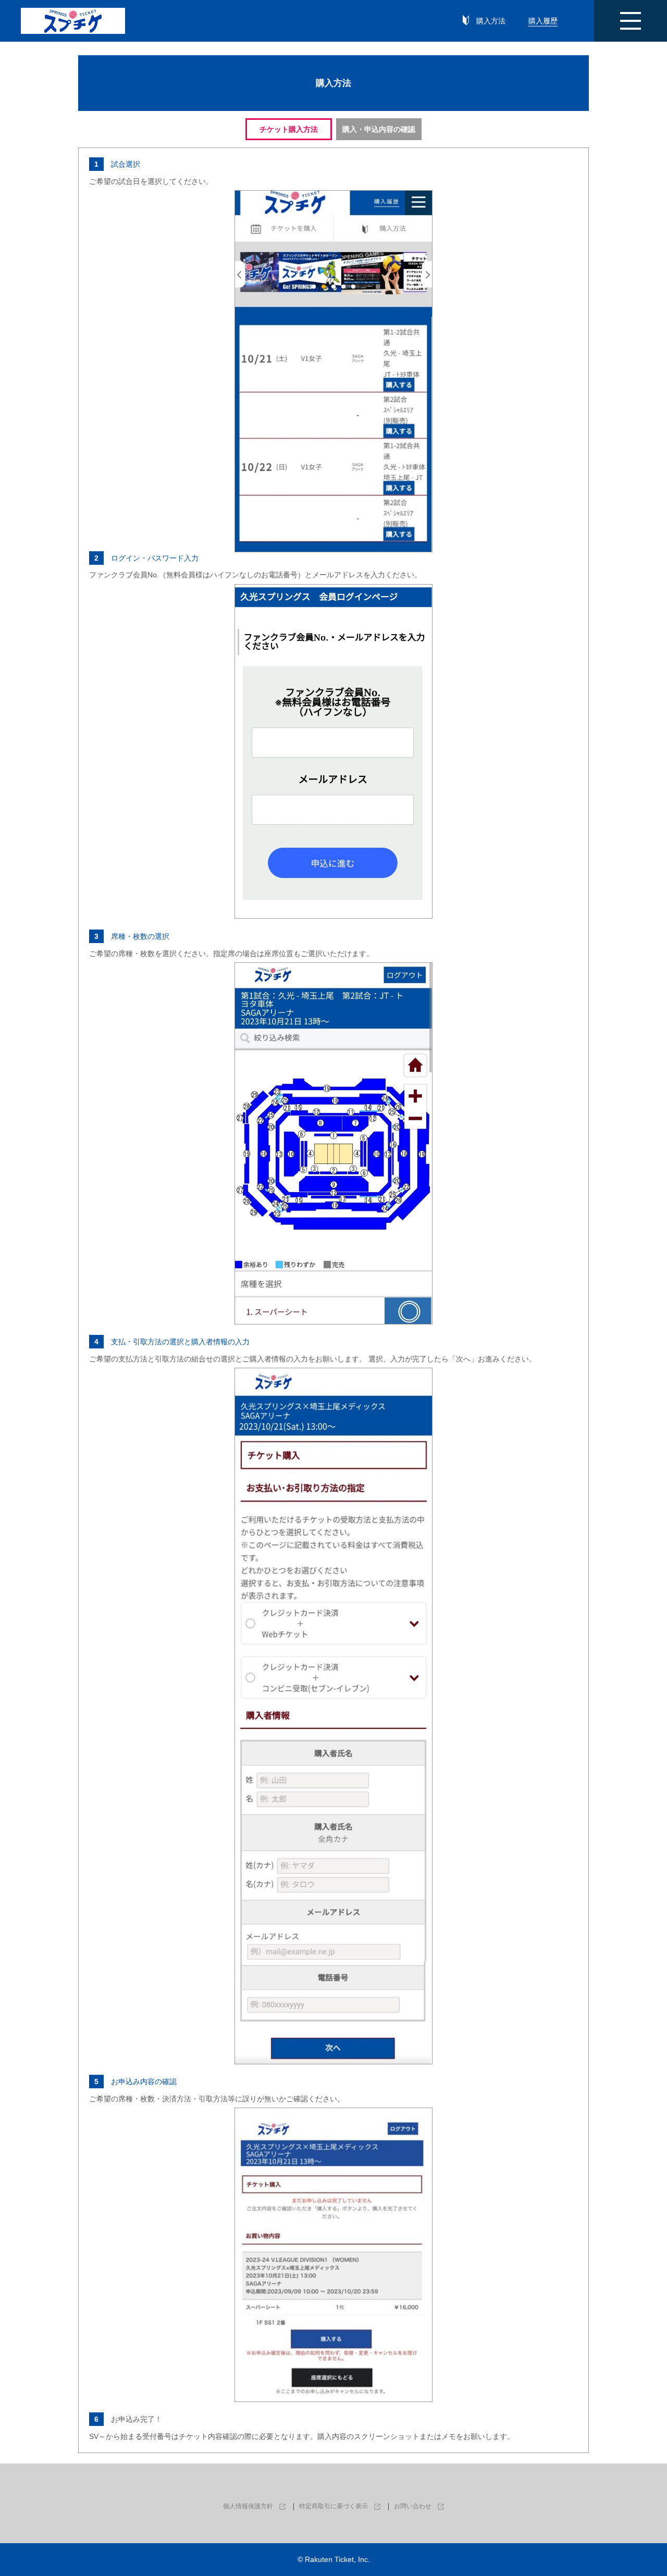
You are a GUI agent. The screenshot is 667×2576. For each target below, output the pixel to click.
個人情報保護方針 (249, 2506)
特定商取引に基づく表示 (334, 2506)
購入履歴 (543, 21)
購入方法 (491, 21)
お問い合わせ (413, 2506)
